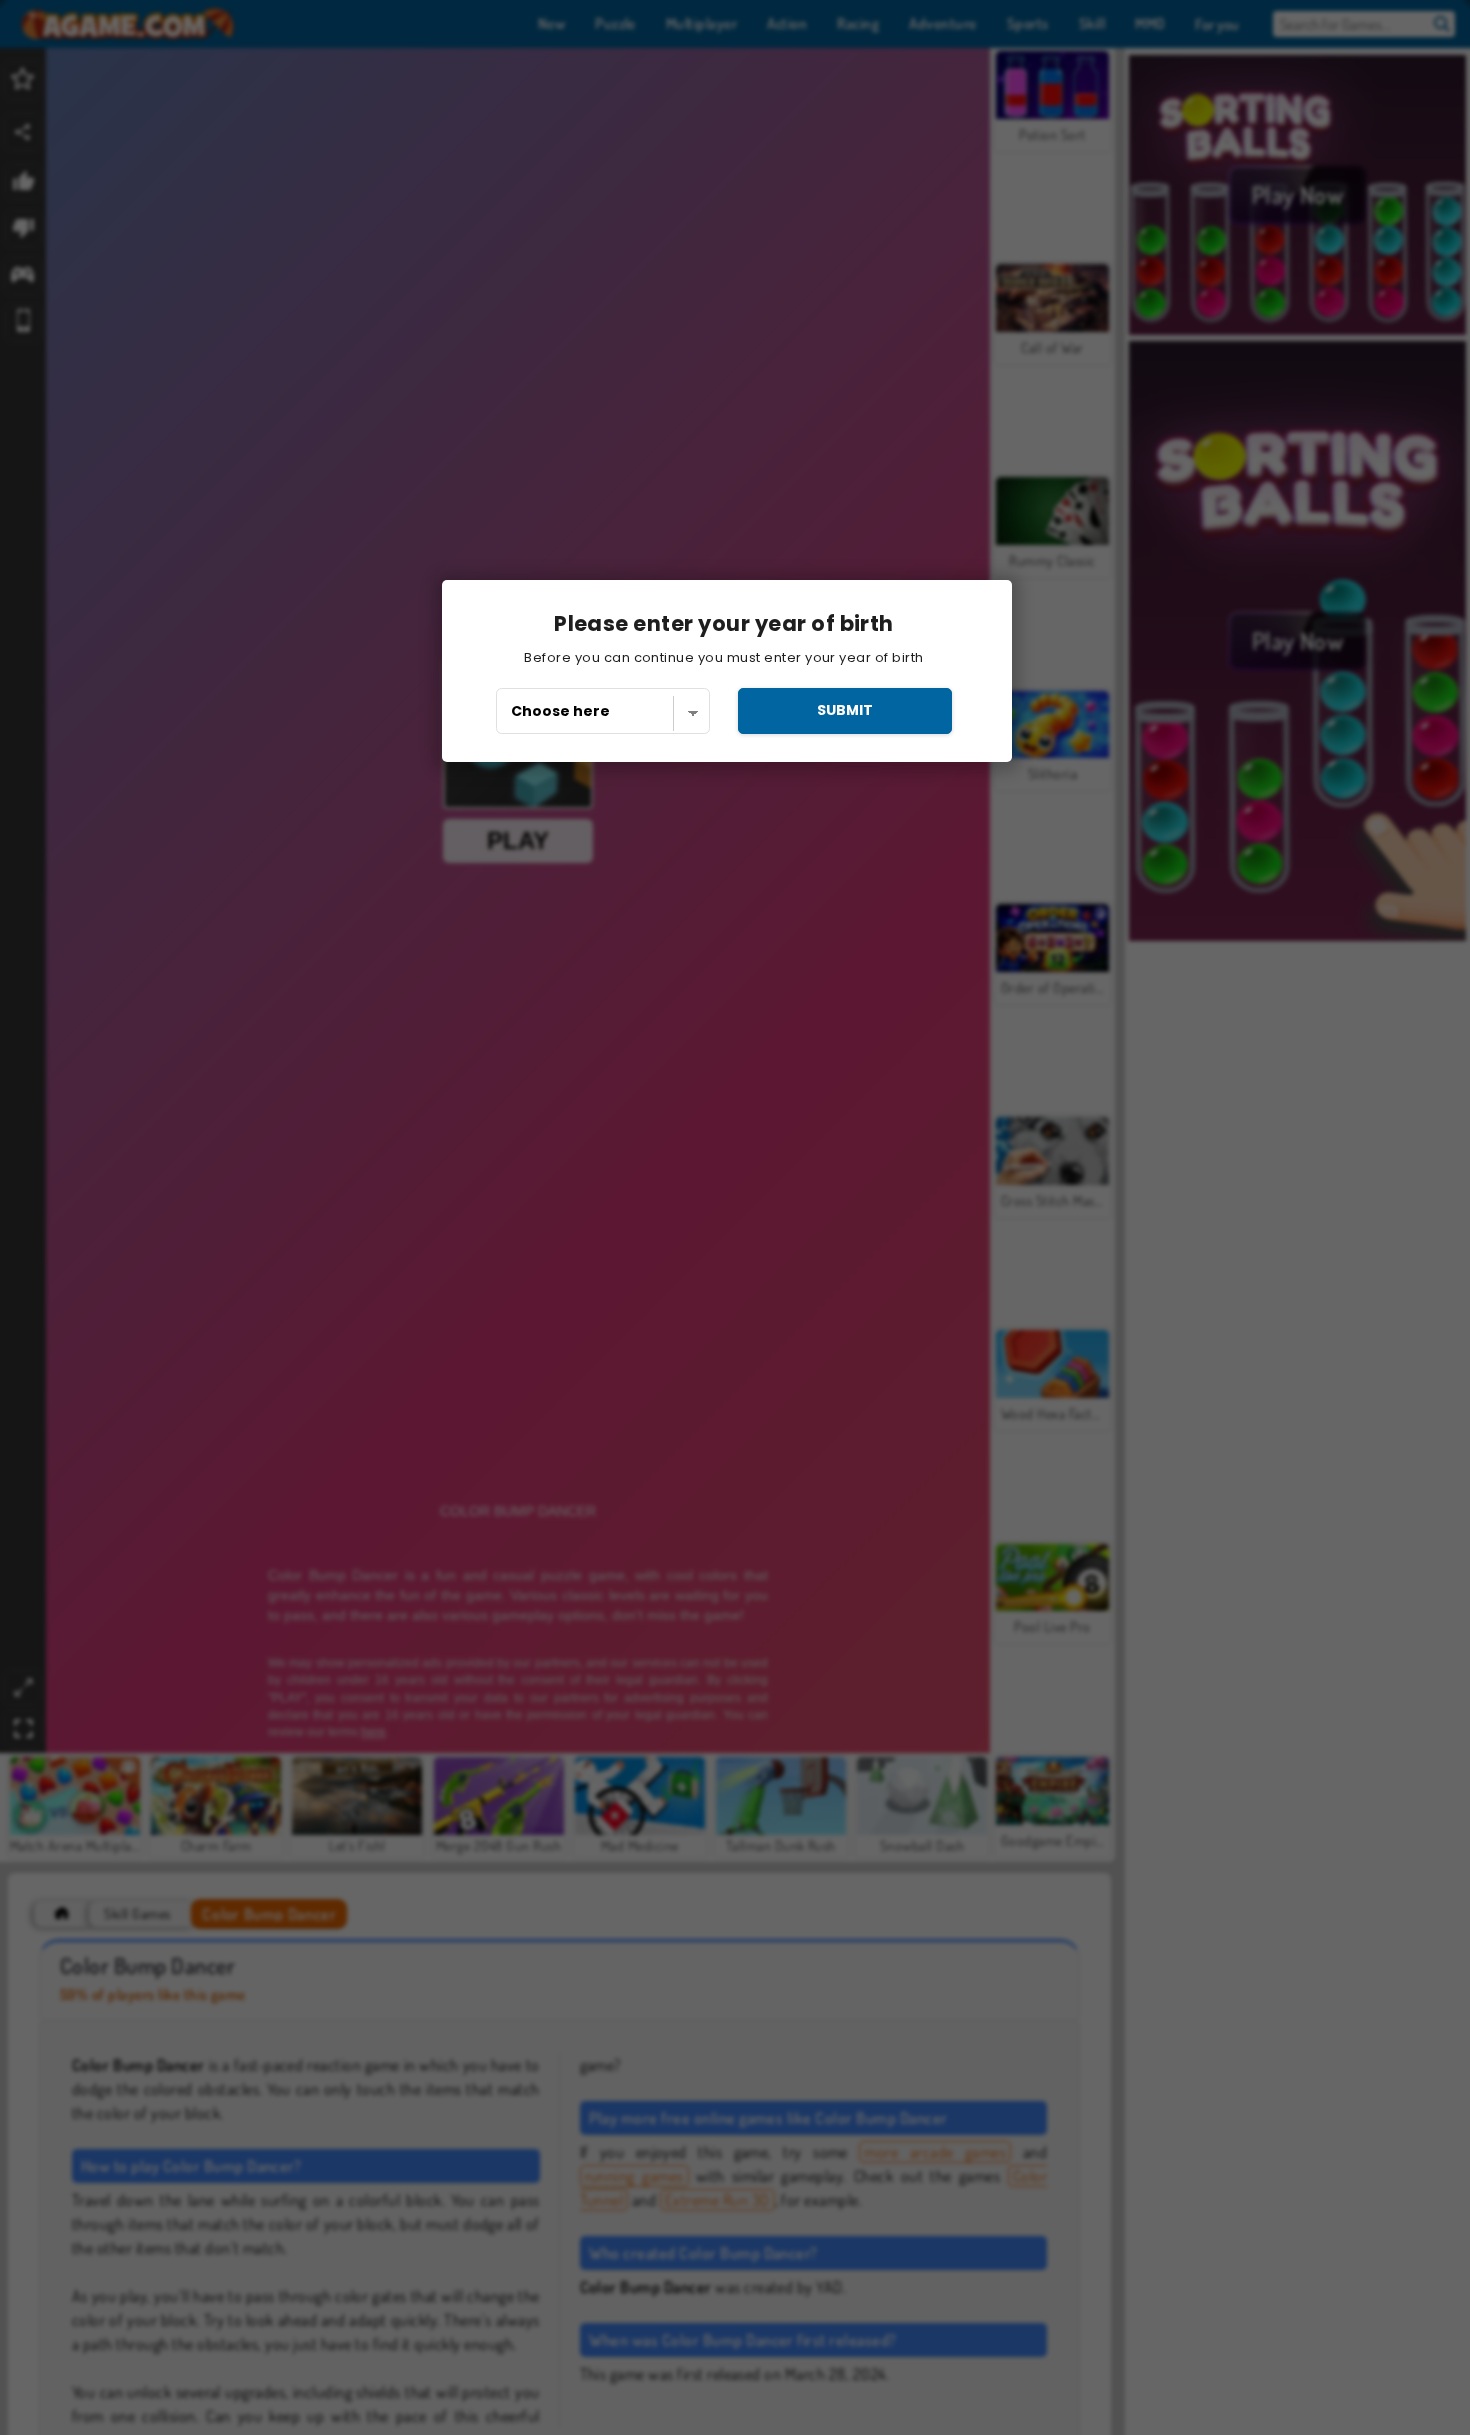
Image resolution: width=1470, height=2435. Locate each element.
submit (845, 710)
